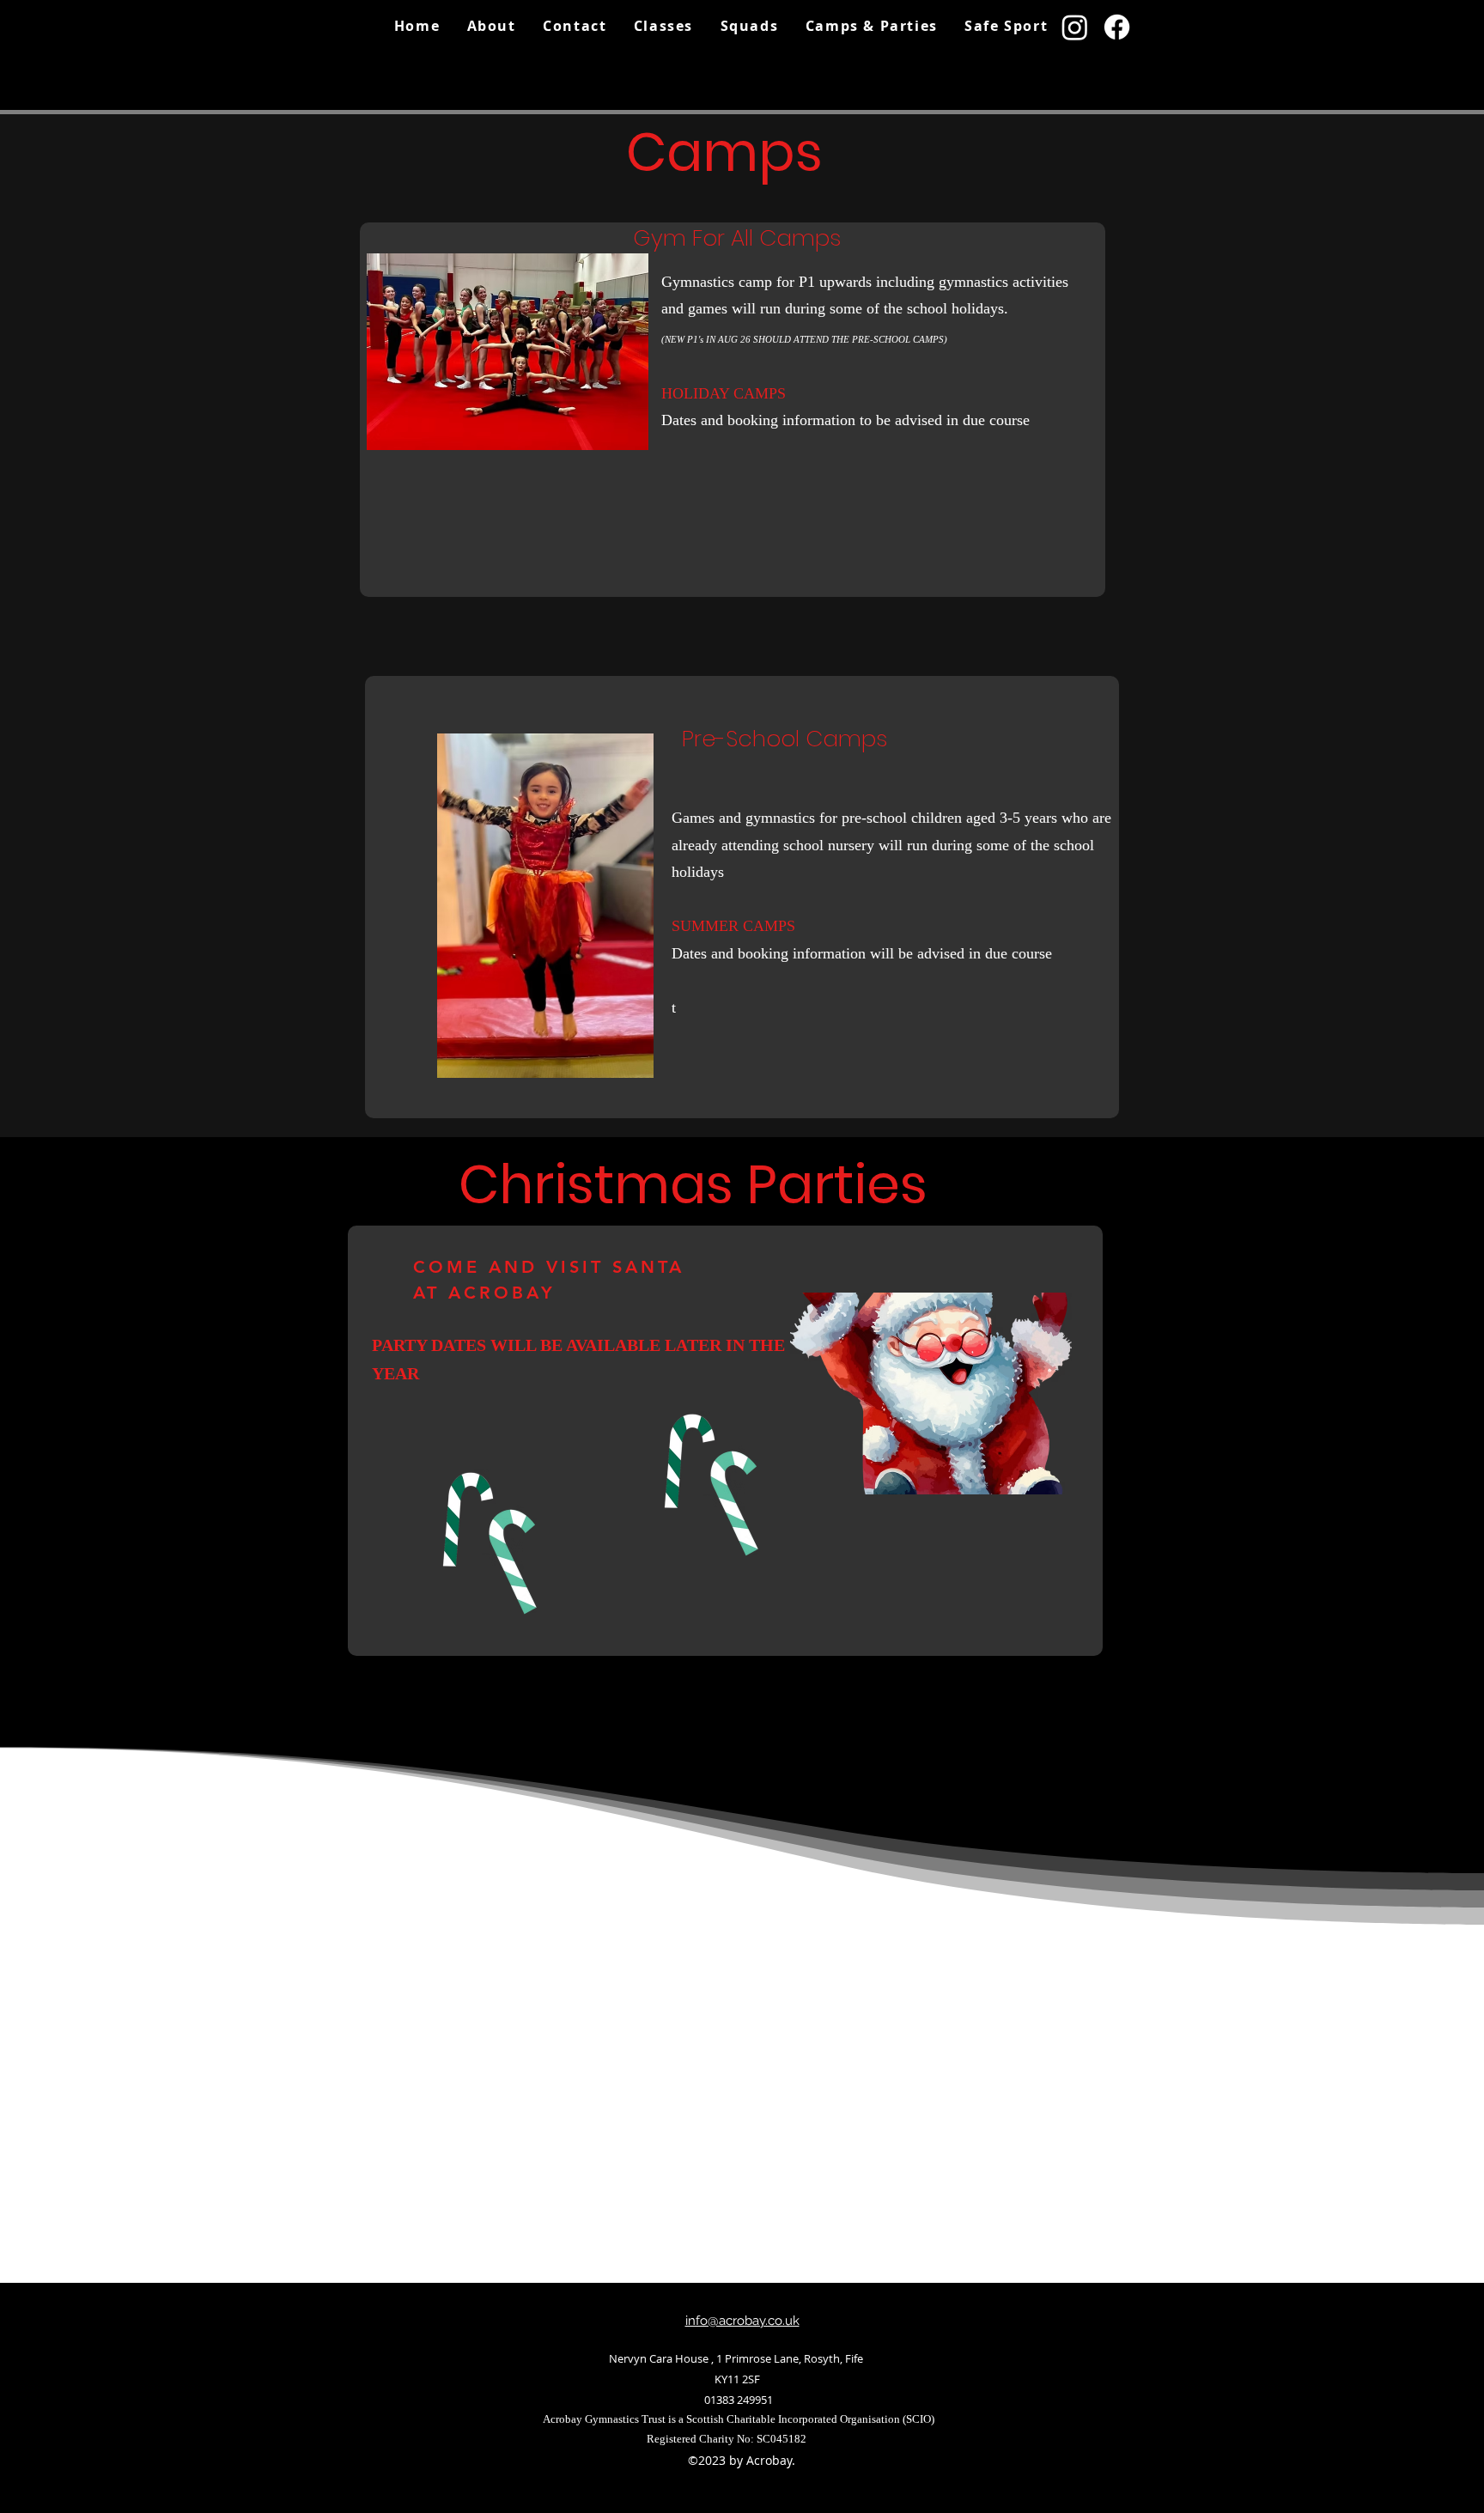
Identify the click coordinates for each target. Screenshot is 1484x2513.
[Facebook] (1117, 27)
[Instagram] (1075, 27)
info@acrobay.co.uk (742, 2321)
